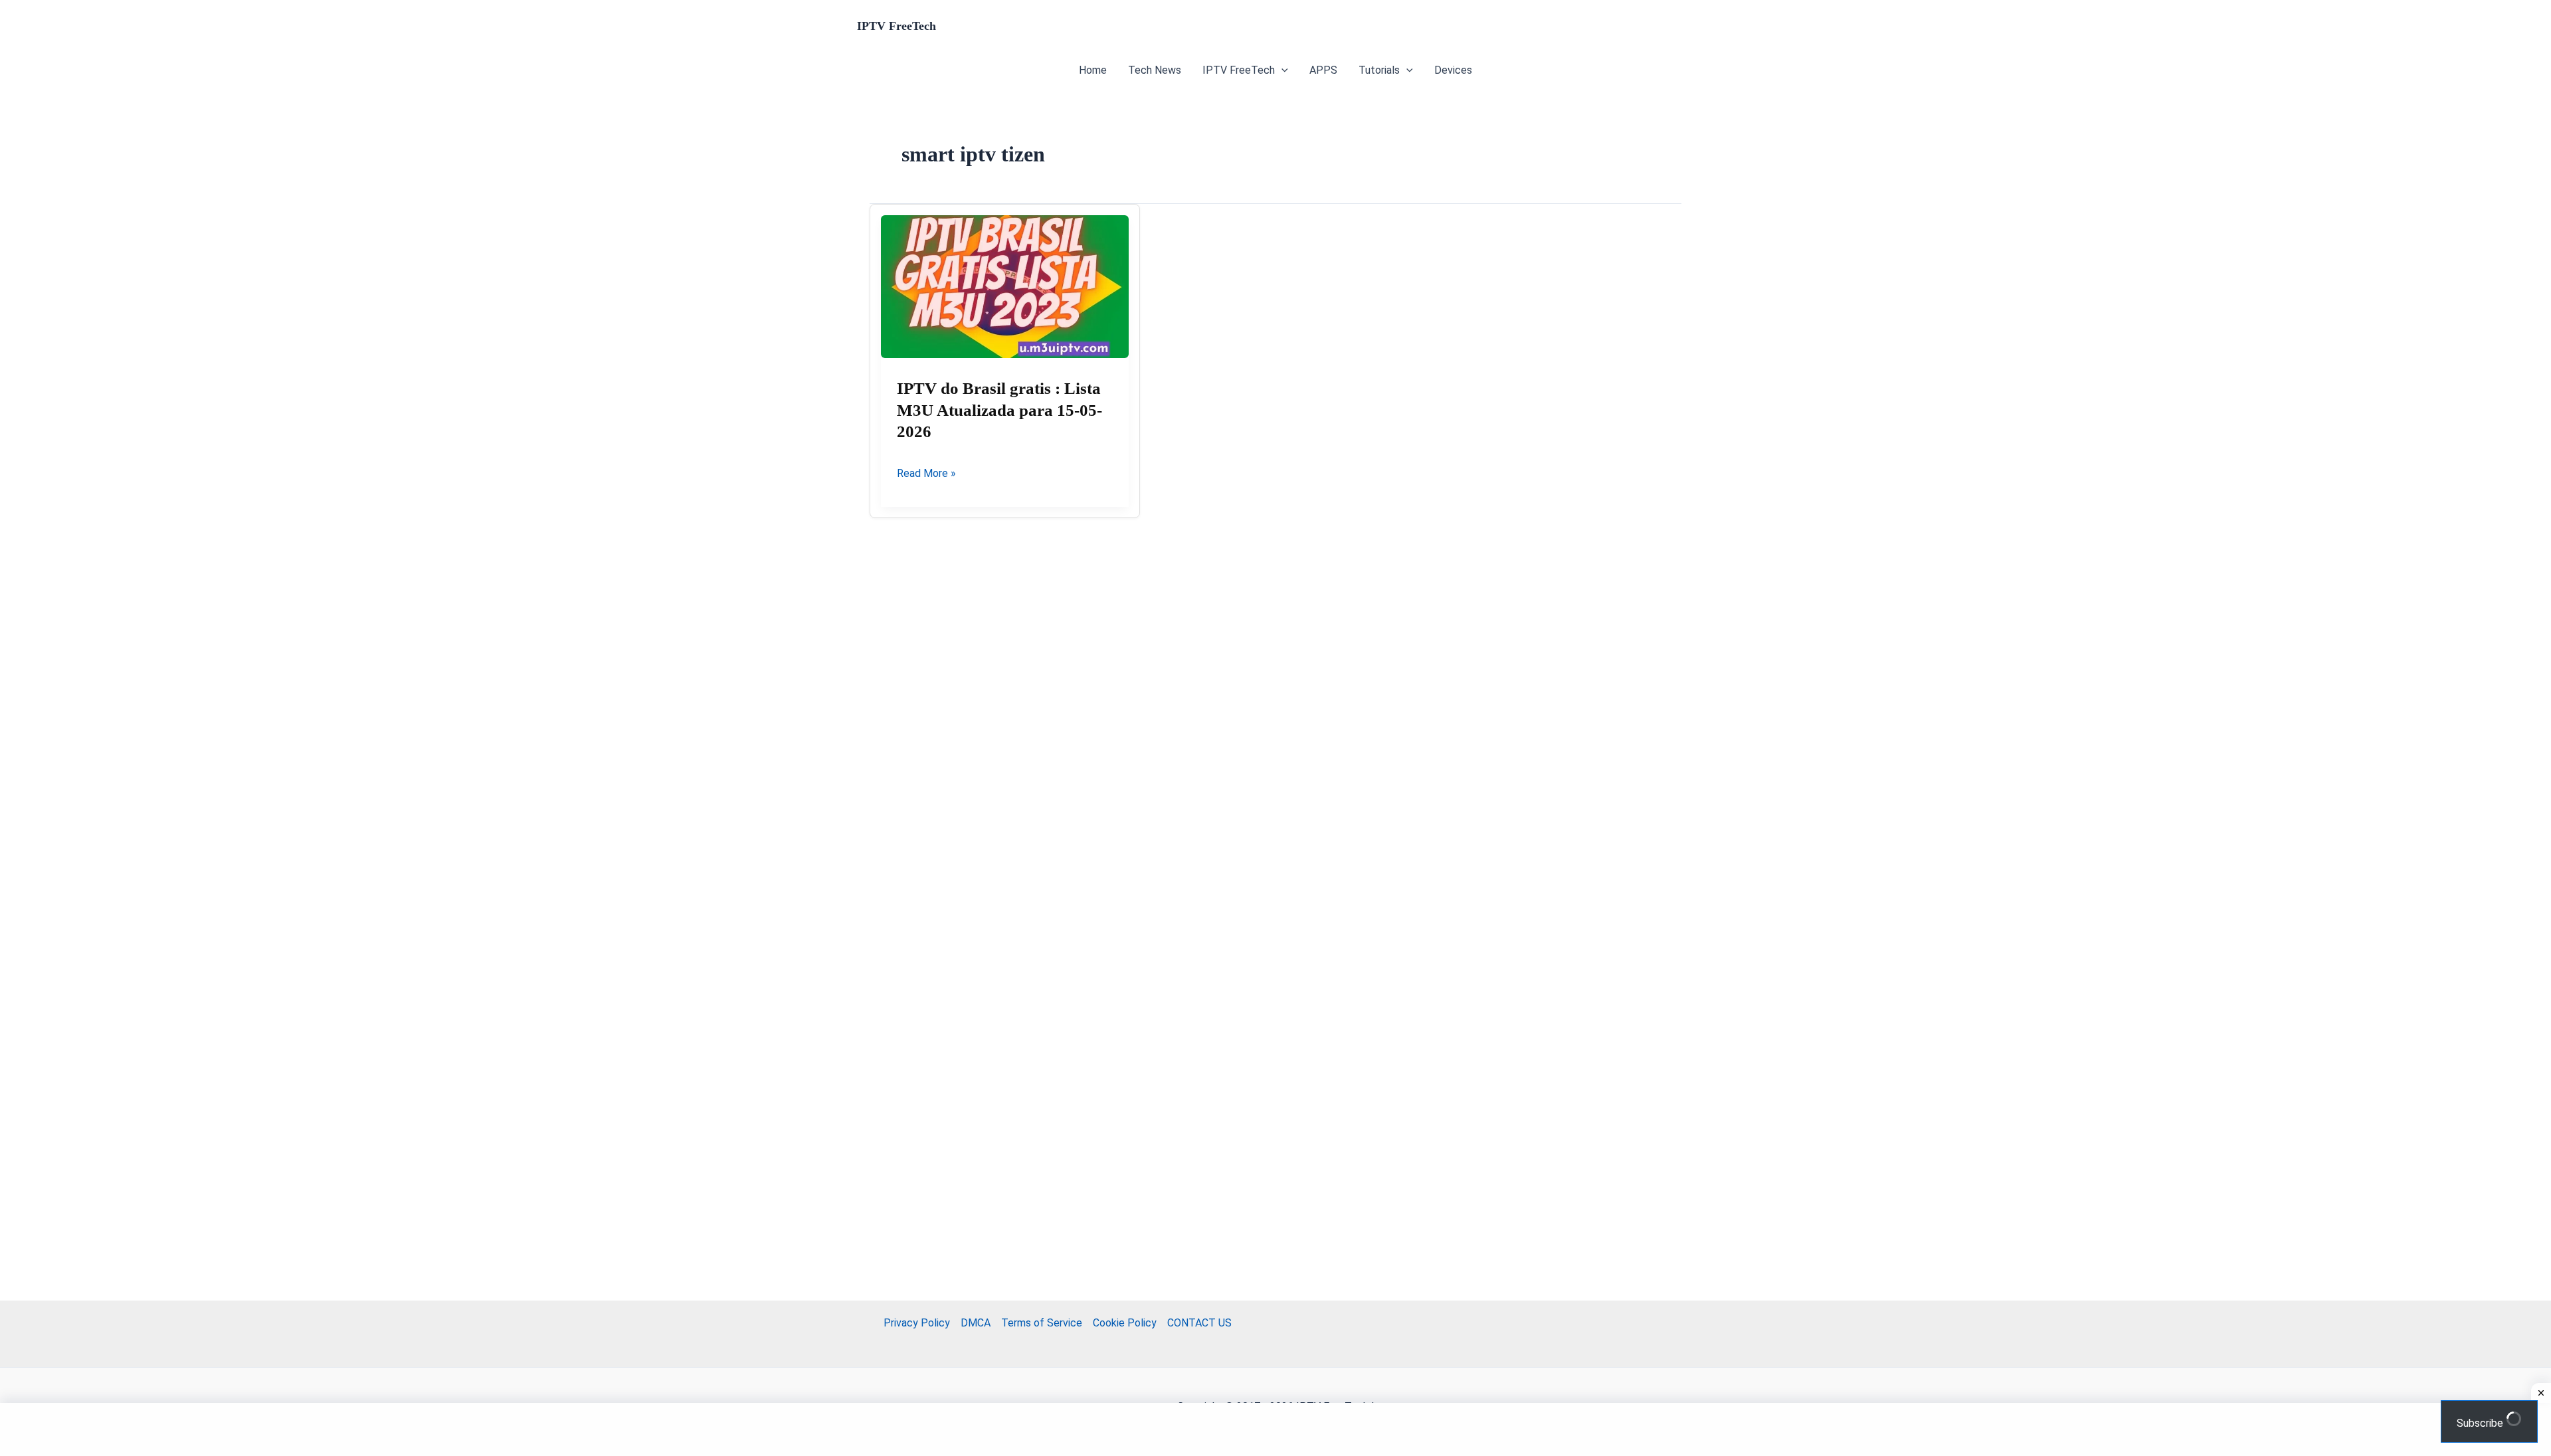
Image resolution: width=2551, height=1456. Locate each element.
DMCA (976, 1323)
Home (1093, 70)
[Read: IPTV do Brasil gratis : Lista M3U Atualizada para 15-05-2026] (1005, 287)
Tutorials (1379, 70)
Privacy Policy (917, 1323)
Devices (1453, 70)
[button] (1281, 70)
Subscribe (2481, 1423)
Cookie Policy (1125, 1323)
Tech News (1155, 70)
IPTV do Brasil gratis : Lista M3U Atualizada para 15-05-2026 (999, 410)
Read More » (926, 474)
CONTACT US (1199, 1323)
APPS (1323, 70)
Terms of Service (1042, 1323)
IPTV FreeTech (897, 26)
